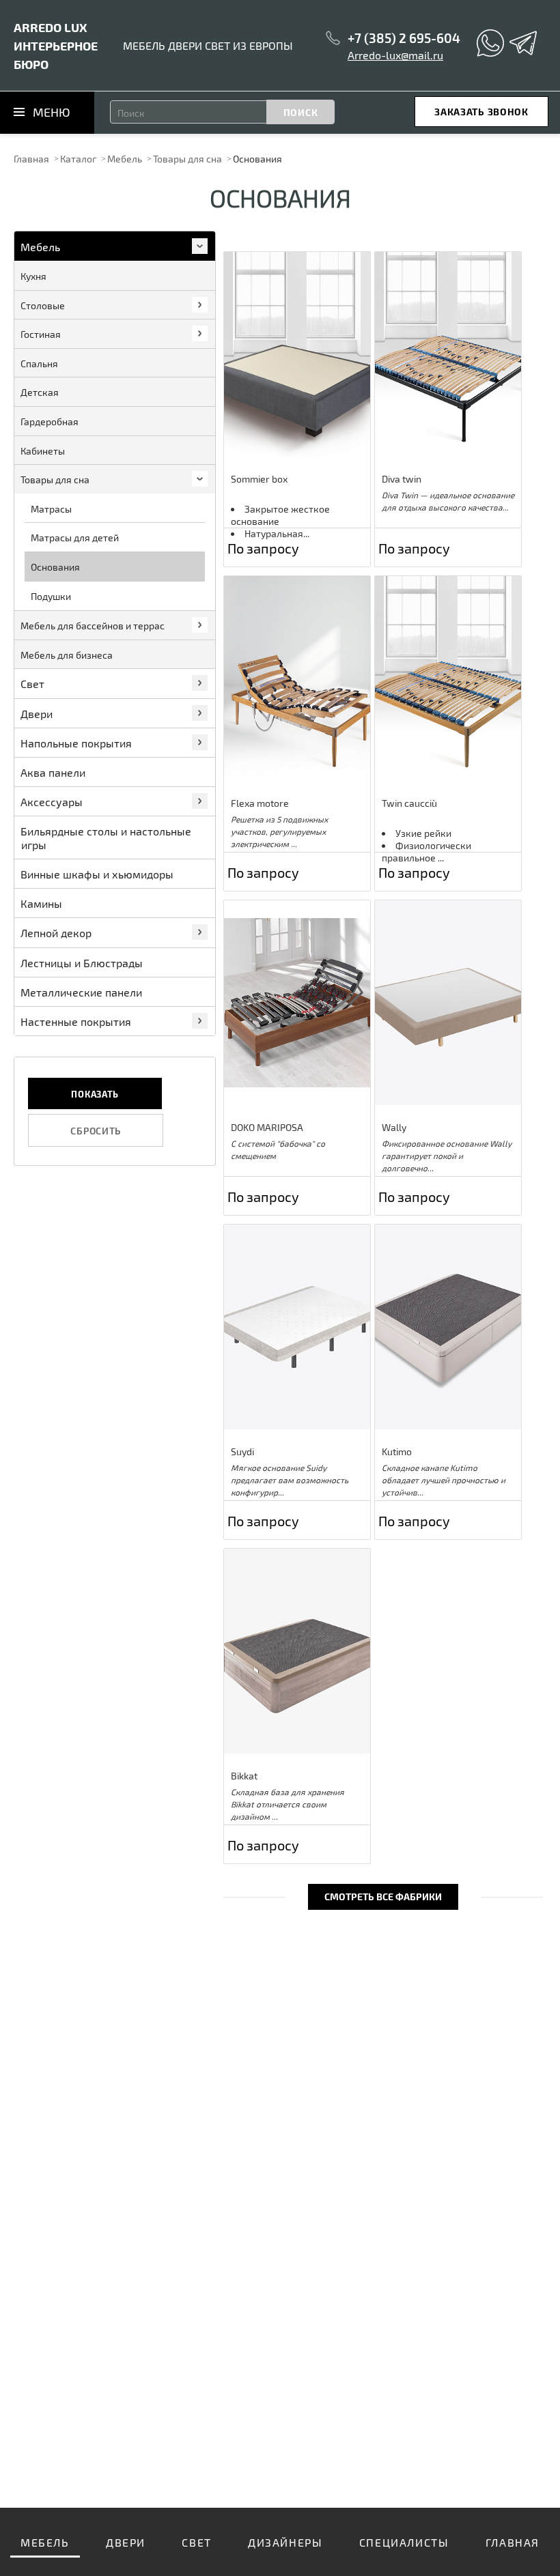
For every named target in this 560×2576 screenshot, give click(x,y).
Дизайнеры (285, 2542)
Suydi (242, 1451)
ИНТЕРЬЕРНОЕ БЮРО (56, 45)
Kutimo (397, 1451)
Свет (196, 2542)
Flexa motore (260, 803)
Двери (126, 2542)
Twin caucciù (409, 803)
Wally (394, 1127)
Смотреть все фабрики (383, 1897)
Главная (31, 159)
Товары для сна (187, 159)
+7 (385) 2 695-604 (404, 38)
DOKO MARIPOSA (267, 1127)
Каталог (78, 159)
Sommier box (259, 479)
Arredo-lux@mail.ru (395, 55)
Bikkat (244, 1776)
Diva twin (402, 479)
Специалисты (404, 2542)
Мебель (125, 159)
